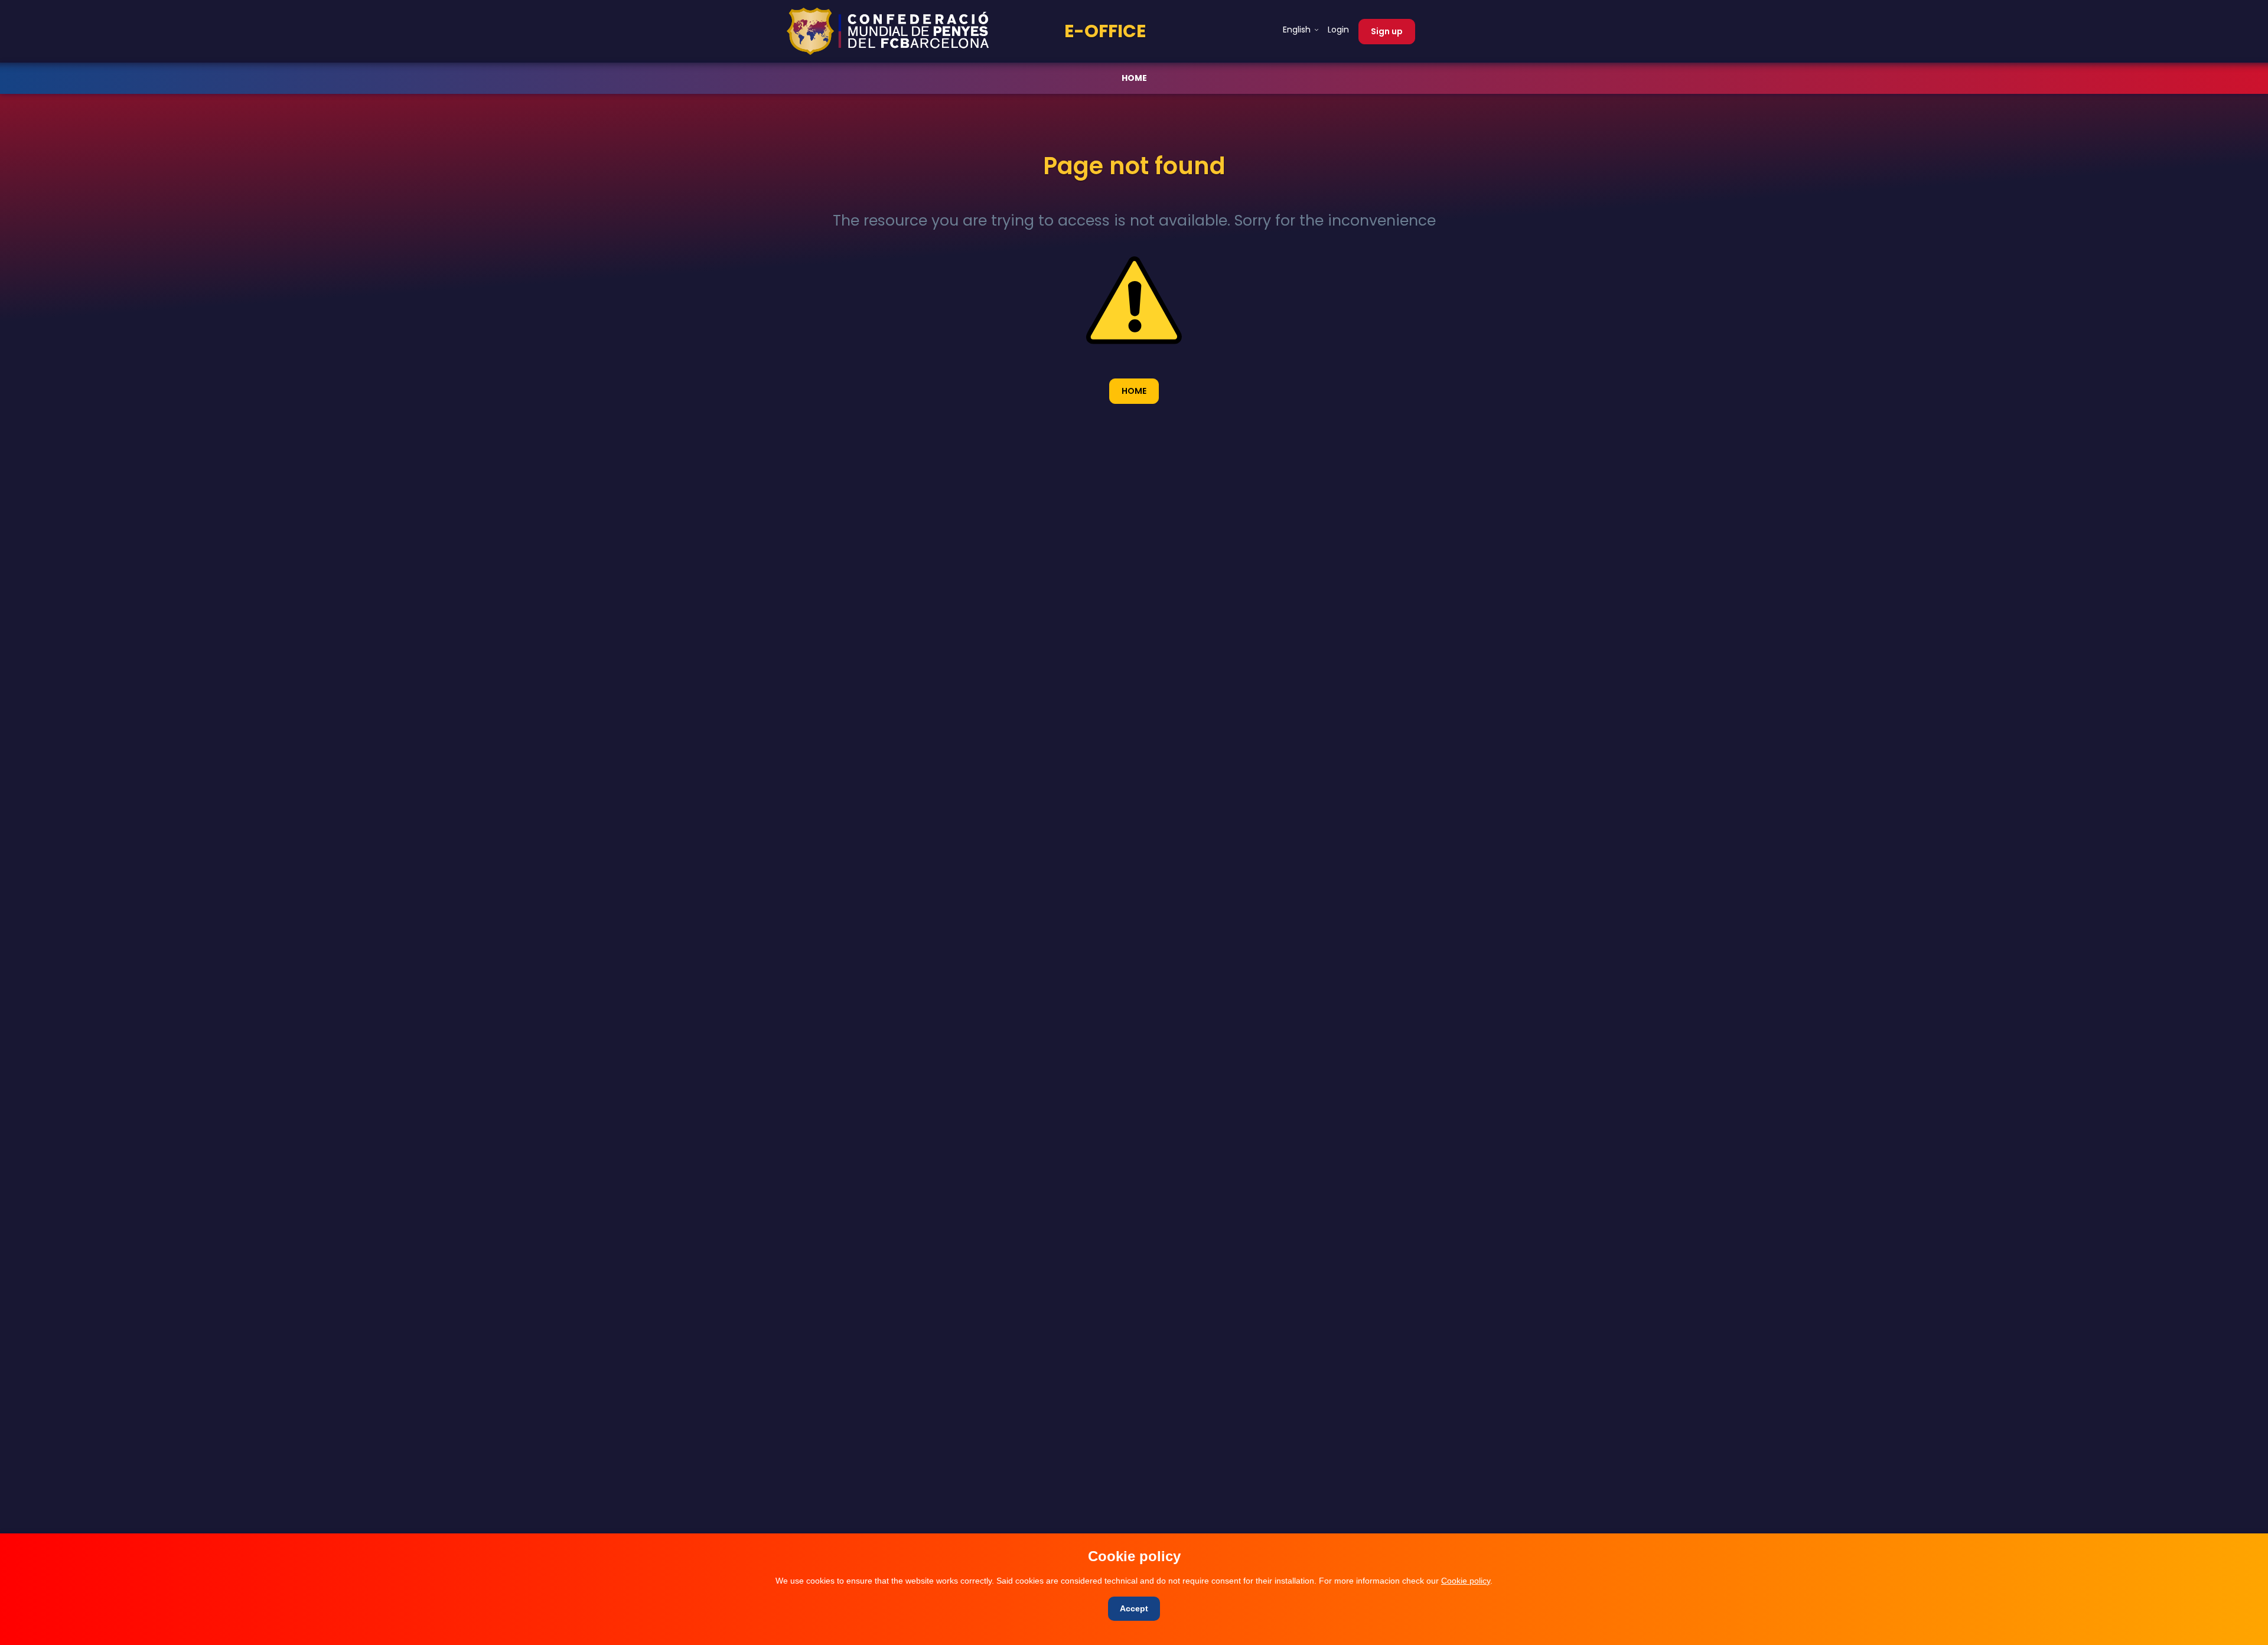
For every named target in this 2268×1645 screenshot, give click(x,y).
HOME (1134, 78)
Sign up (1387, 31)
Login (1338, 30)
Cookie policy (1466, 1581)
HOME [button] (1134, 391)
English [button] (1298, 30)
